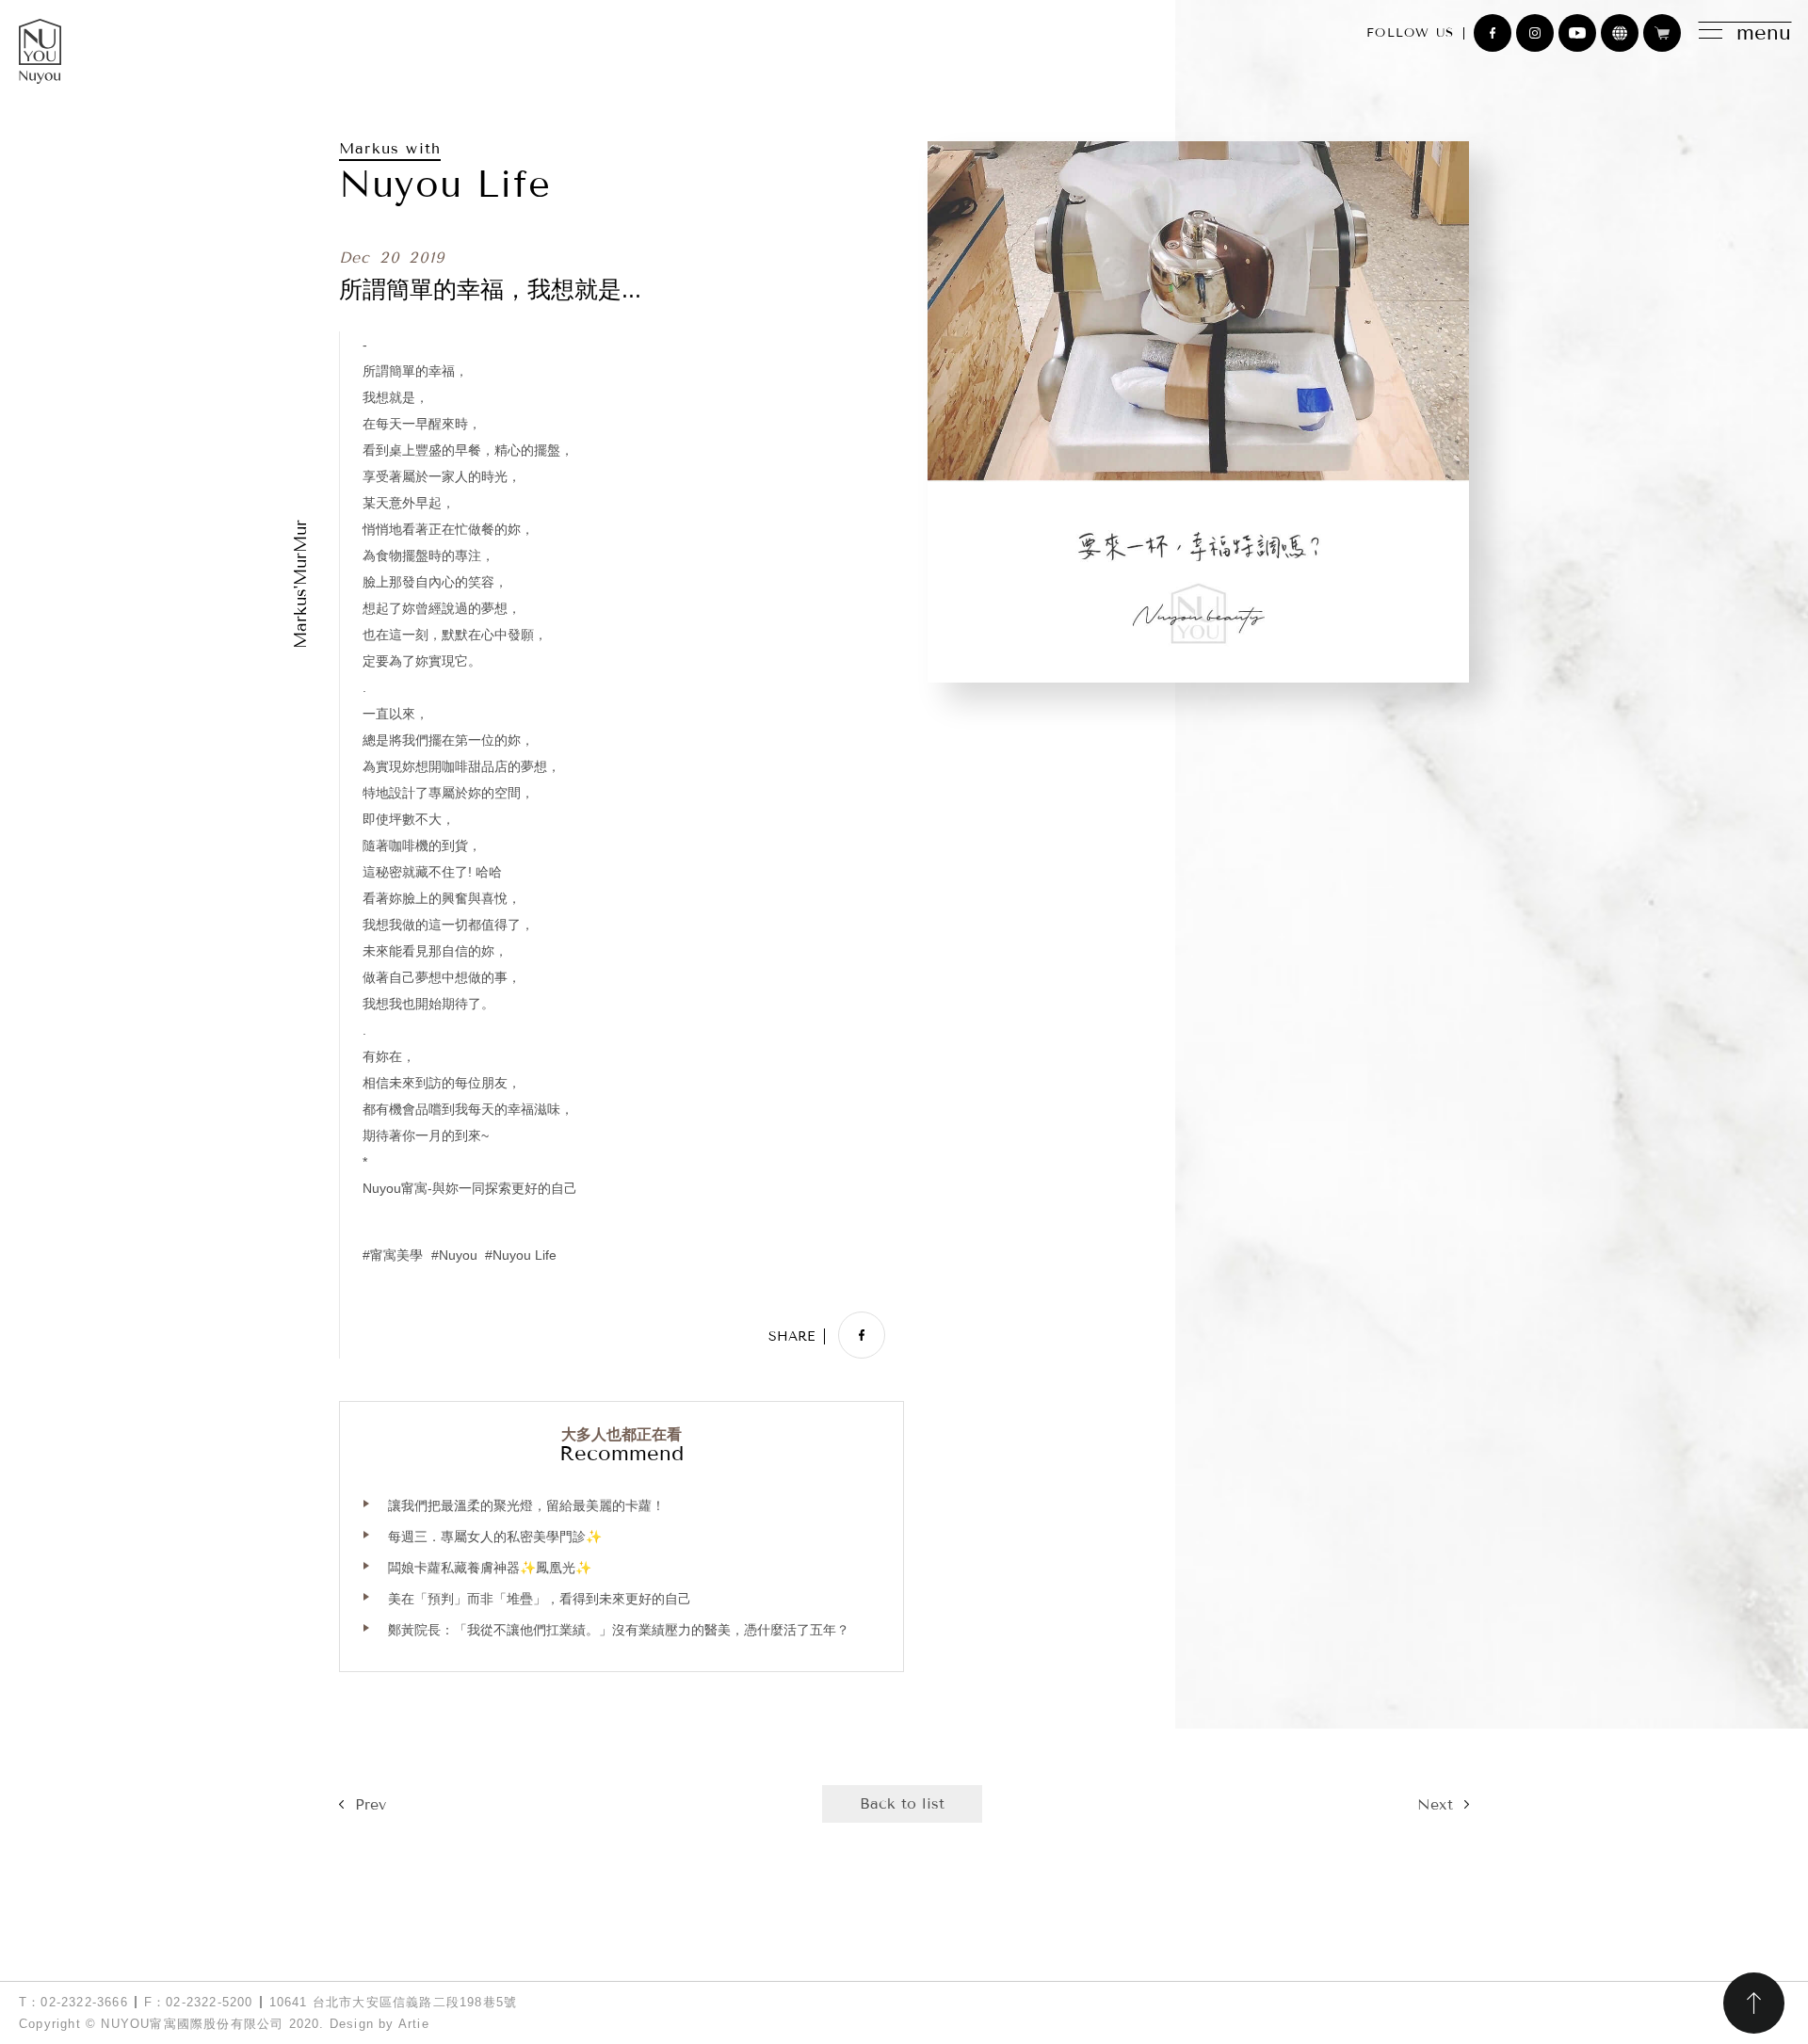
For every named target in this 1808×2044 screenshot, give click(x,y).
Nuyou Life (525, 1255)
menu (1764, 33)
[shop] (1662, 33)
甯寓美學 (396, 1255)
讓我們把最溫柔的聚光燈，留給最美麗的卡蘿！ (526, 1505)
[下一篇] (1443, 1804)
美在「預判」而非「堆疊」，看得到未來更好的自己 (540, 1599)
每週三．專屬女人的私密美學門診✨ (495, 1537)
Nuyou (458, 1255)
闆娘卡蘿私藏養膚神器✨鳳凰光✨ (490, 1568)
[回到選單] (902, 1804)
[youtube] (1577, 33)
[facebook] (1493, 33)
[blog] (1620, 33)
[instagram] (1535, 33)
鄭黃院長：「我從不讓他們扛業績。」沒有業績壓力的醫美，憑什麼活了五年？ (619, 1630)
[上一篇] (363, 1804)
